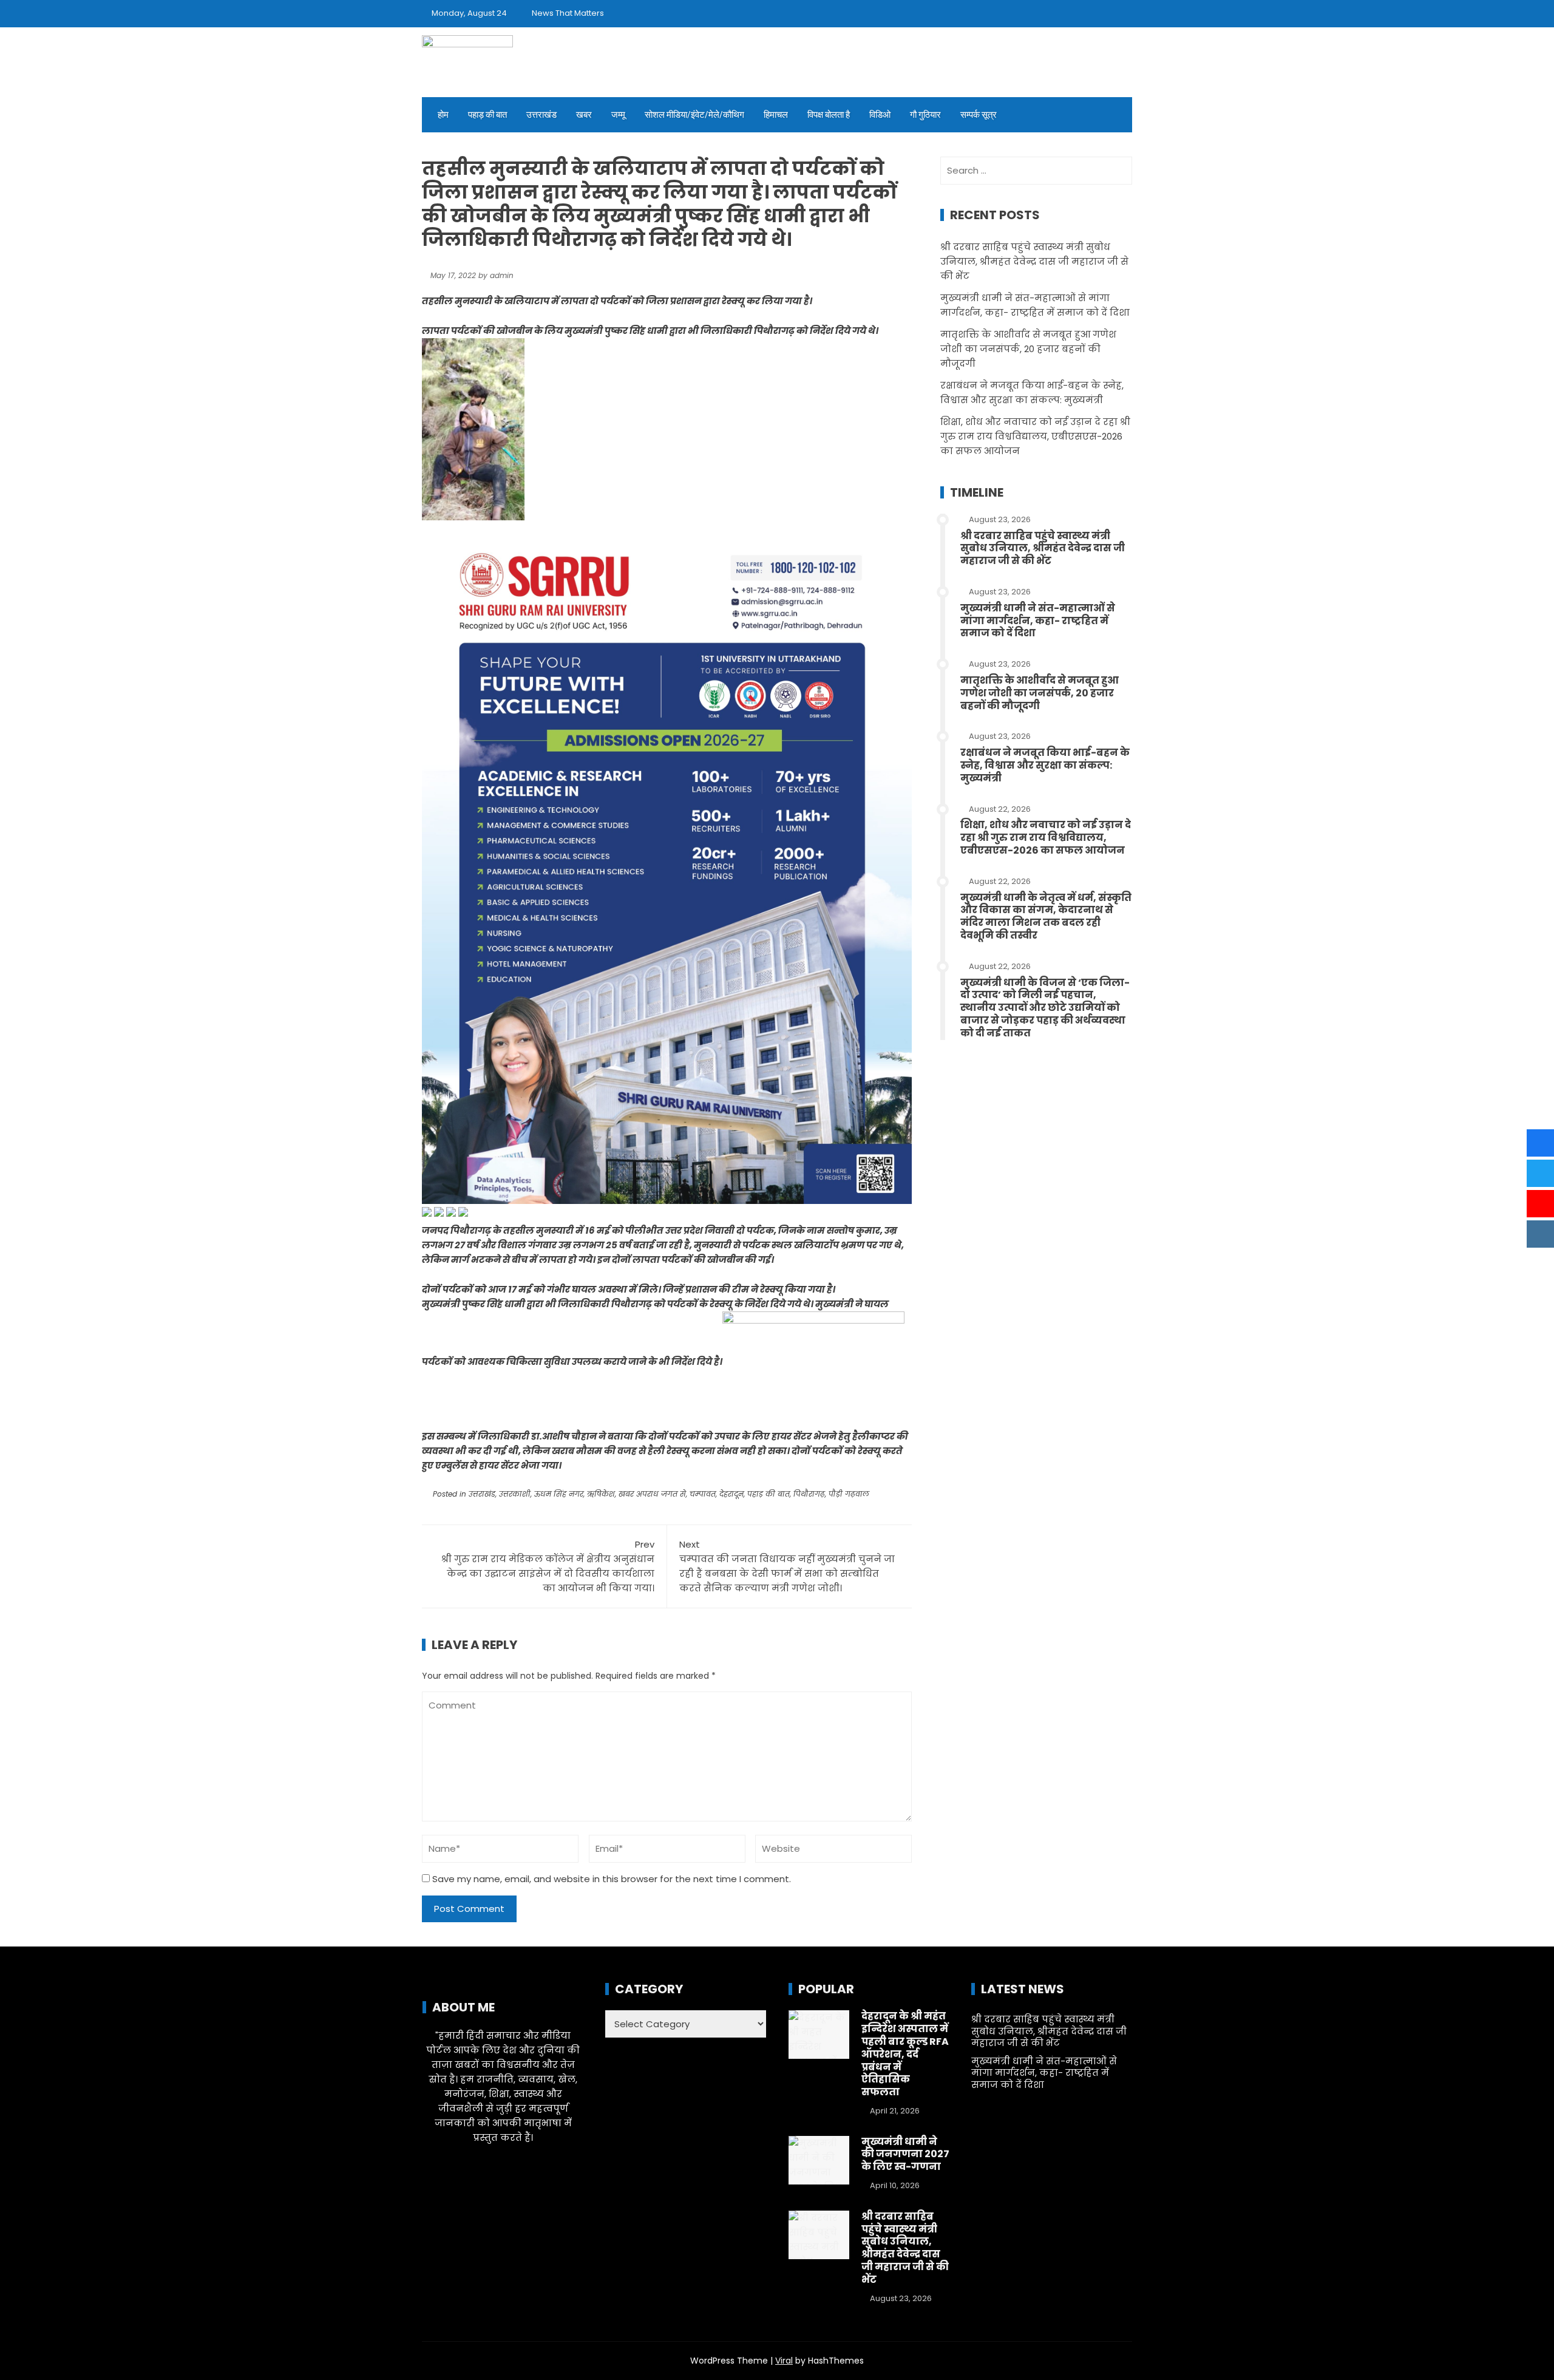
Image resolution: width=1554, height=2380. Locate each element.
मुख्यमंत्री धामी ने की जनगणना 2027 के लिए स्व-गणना (905, 2154)
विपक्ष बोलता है (829, 115)
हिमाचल (776, 115)
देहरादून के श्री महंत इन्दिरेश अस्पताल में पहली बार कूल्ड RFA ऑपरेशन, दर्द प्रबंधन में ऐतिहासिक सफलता (905, 2054)
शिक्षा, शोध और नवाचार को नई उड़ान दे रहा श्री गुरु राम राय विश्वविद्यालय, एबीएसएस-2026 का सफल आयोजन (1035, 436)
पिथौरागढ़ (809, 1494)
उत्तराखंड (541, 115)
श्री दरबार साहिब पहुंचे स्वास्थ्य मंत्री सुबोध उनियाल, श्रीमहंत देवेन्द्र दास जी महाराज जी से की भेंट (1034, 261)
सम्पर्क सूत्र (979, 115)
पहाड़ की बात (487, 115)
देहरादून (731, 1494)
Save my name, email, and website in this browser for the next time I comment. (612, 1879)
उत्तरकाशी (515, 1494)
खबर (584, 115)
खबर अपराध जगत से (652, 1494)
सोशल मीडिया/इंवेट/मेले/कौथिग (694, 115)
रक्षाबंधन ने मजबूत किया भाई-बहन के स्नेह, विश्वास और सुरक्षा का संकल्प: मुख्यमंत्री (1045, 765)
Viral (784, 2361)
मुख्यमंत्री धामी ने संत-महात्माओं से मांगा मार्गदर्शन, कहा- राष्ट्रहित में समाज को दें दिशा (1038, 621)
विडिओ (880, 115)
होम (443, 115)
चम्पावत (703, 1494)
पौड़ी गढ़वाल (849, 1494)
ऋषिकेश (601, 1494)
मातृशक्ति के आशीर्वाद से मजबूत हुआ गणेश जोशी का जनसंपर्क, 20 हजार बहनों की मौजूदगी (1028, 349)
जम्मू (618, 115)
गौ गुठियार (925, 115)
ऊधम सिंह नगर (559, 1494)
